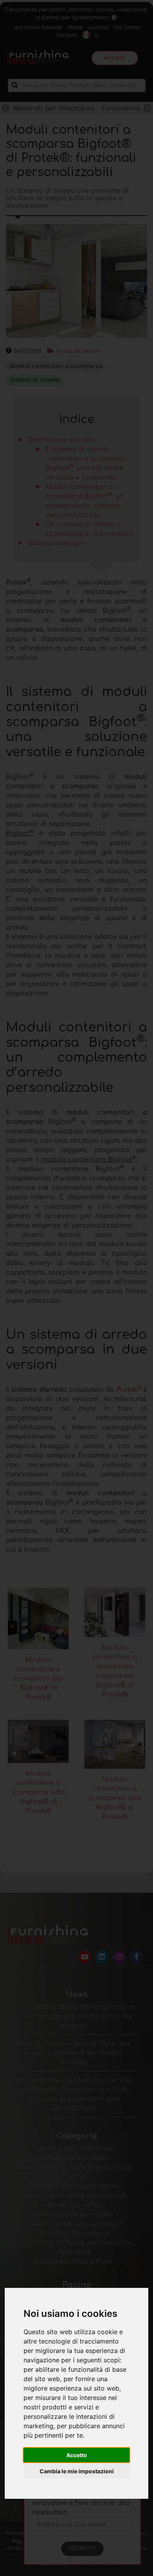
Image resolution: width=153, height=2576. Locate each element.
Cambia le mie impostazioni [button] (77, 2471)
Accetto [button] (77, 2455)
